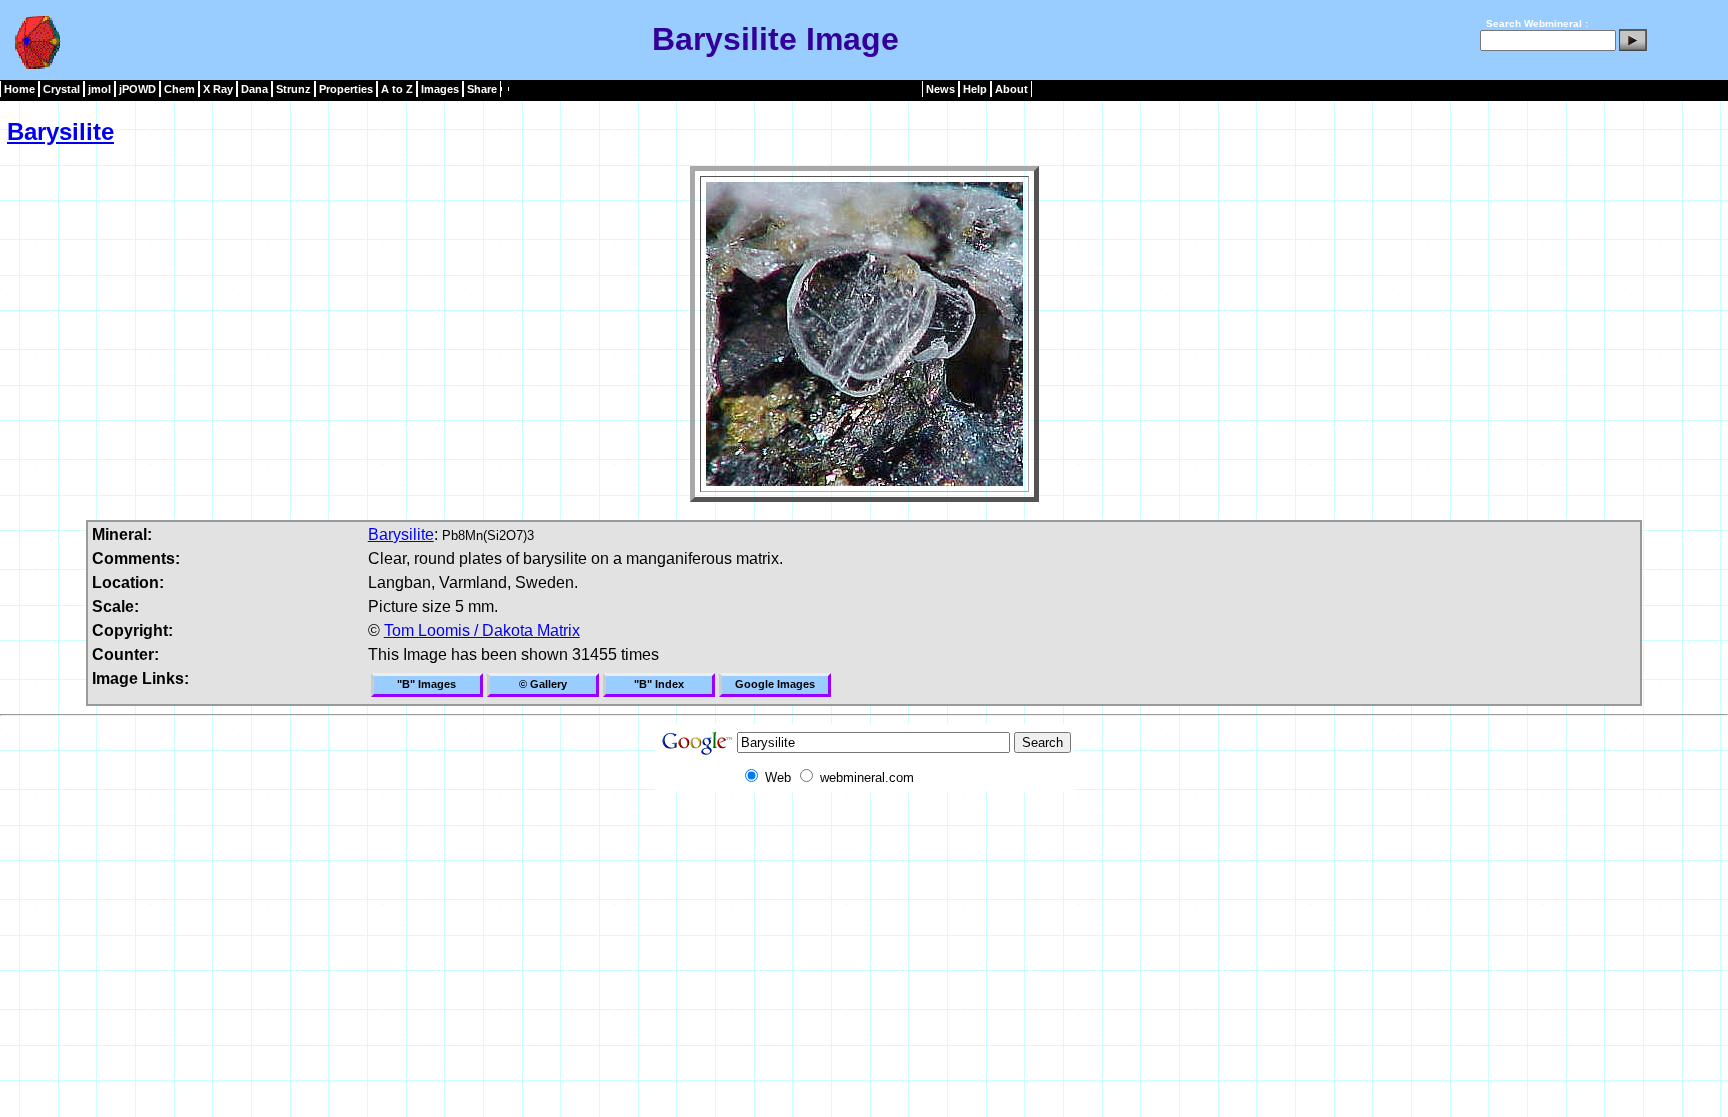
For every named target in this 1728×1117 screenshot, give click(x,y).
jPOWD (137, 89)
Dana (254, 89)
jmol (99, 89)
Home (19, 89)
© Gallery (543, 684)
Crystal (61, 89)
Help (975, 89)
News (940, 89)
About (1011, 89)
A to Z (397, 89)
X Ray (218, 89)
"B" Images (426, 684)
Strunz (293, 89)
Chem (179, 89)
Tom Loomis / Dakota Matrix (482, 630)
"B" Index (659, 684)
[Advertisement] (864, 837)
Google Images (775, 684)
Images (440, 89)
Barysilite (60, 131)
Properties (346, 89)
